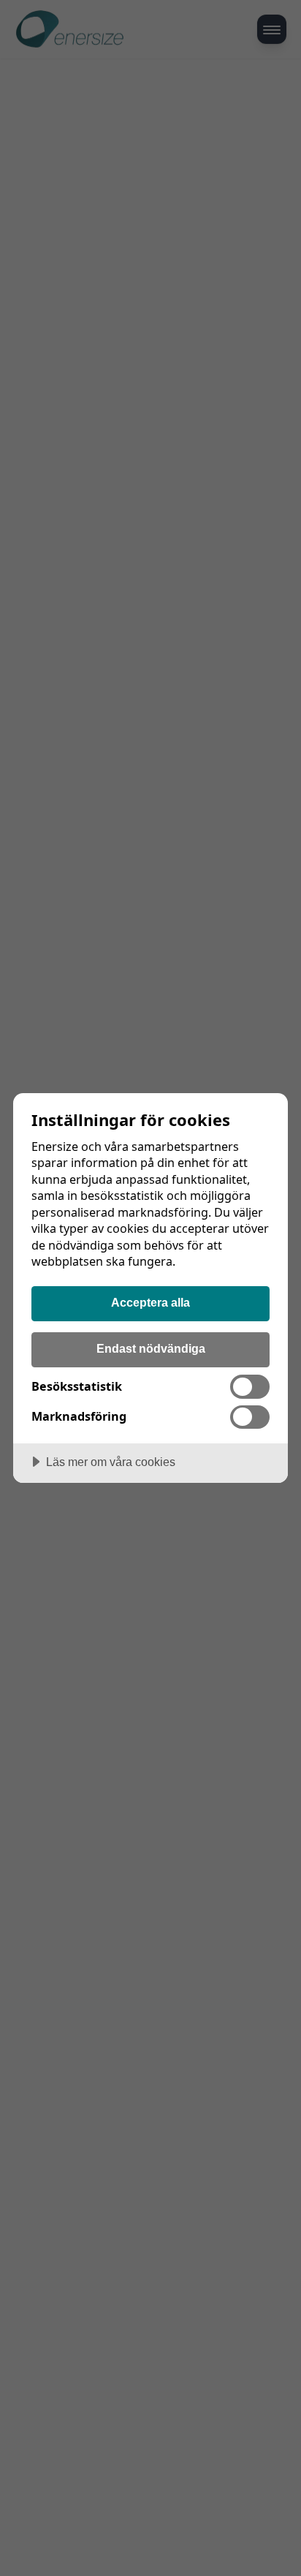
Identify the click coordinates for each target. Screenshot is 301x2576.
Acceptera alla (150, 1302)
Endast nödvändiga (151, 1348)
